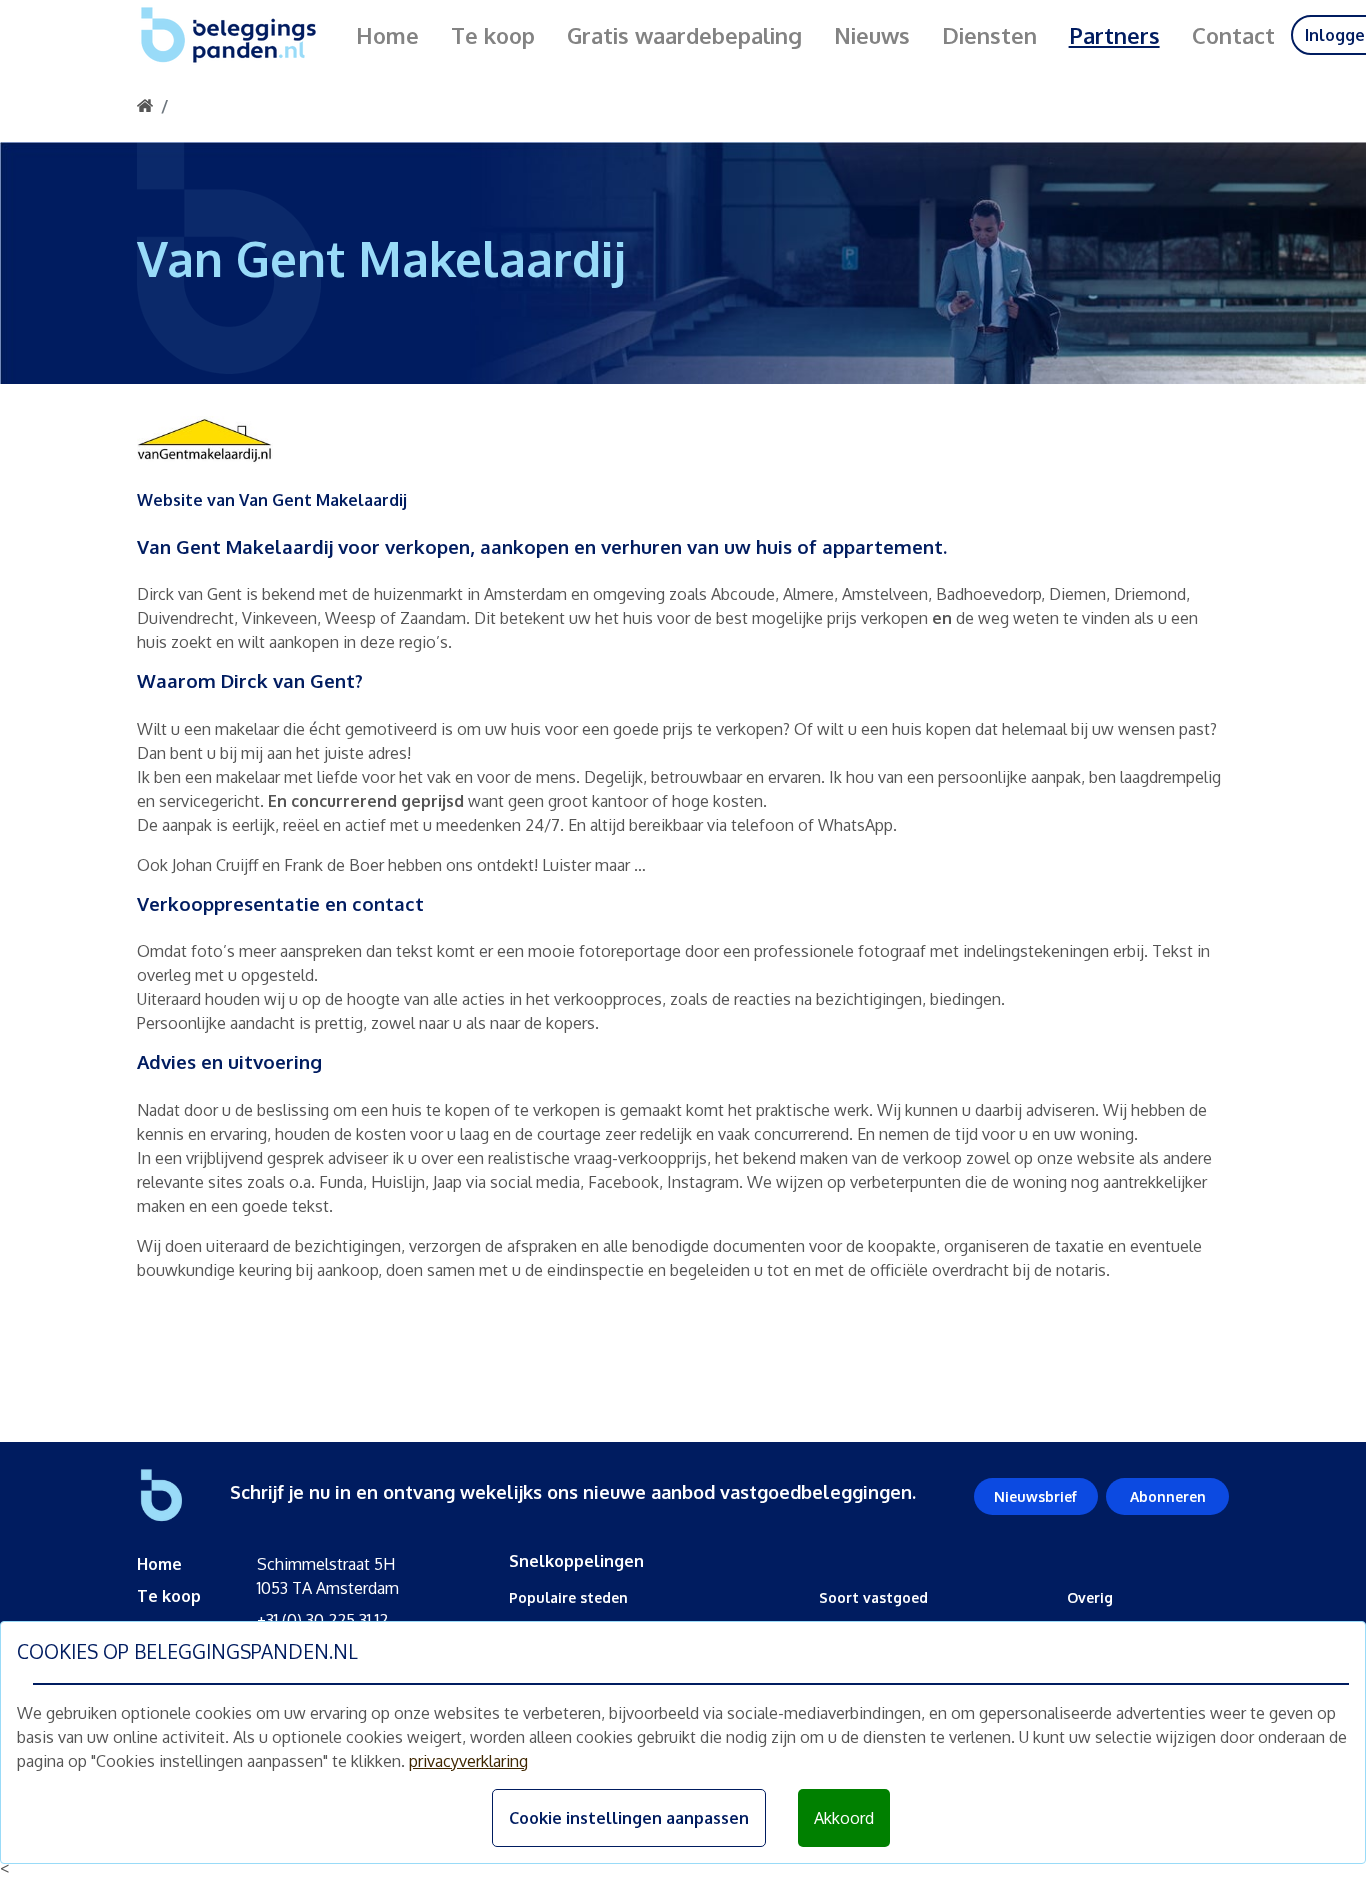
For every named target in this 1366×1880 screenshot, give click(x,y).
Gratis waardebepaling (684, 35)
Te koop (493, 35)
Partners (1114, 35)
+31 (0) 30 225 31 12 (322, 1620)
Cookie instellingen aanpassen (629, 1818)
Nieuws (872, 35)
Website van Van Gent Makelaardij (272, 500)
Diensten (989, 35)
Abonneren (1168, 1496)
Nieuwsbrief (1035, 1496)
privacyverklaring (468, 1761)
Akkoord (844, 1818)
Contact (1233, 35)
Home (387, 35)
